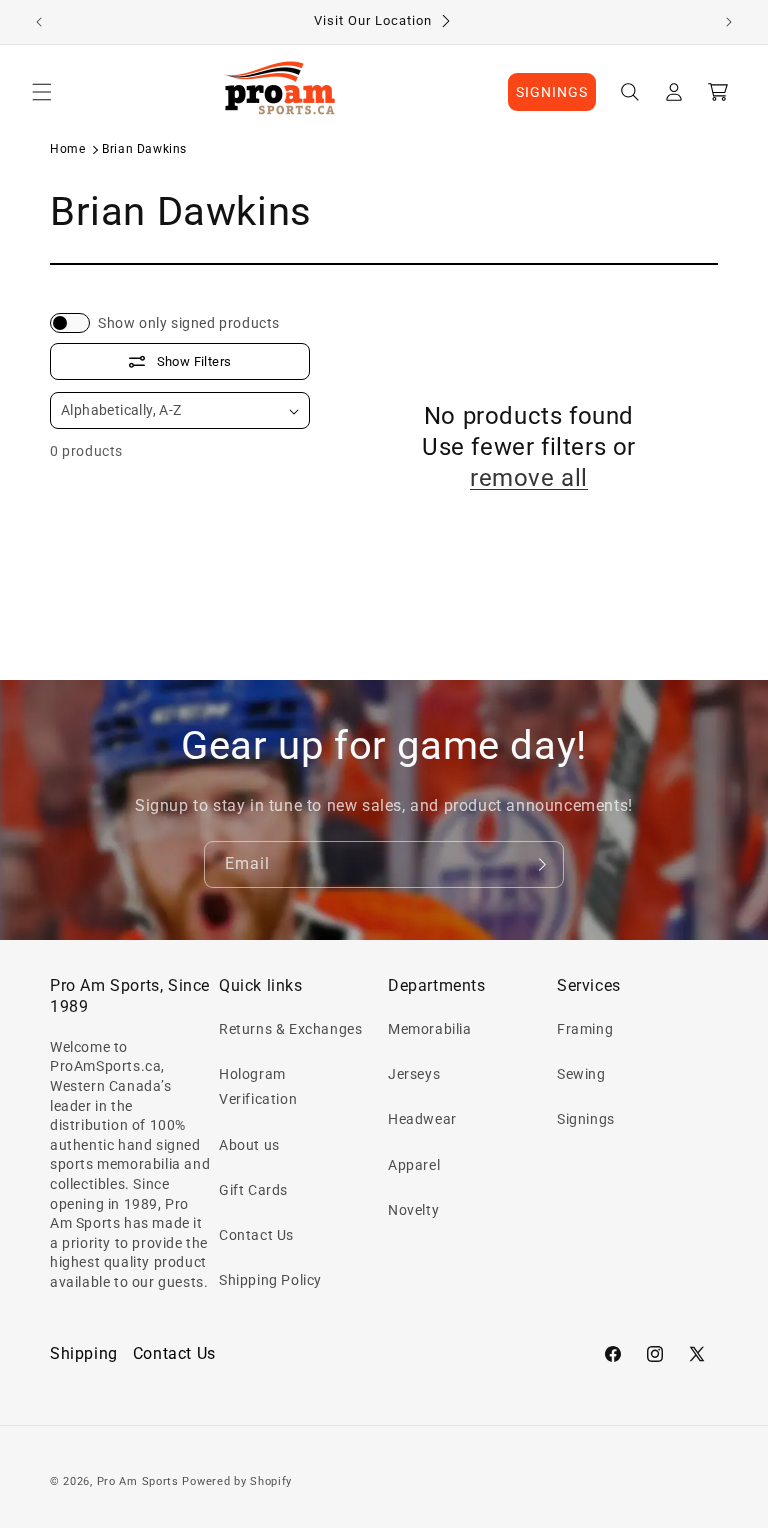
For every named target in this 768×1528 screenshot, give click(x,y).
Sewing (581, 1074)
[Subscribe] (541, 864)
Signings (586, 1119)
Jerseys (414, 1074)
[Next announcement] (729, 22)
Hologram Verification (258, 1086)
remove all (529, 478)
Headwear (422, 1119)
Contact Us (256, 1235)
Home (67, 149)
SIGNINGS (552, 92)
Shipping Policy (270, 1280)
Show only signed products (189, 323)
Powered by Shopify (237, 1481)
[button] (42, 92)
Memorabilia (430, 1029)
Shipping (84, 1353)
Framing (585, 1029)
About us (249, 1145)
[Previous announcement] (39, 22)
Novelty (413, 1210)
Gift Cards (253, 1190)
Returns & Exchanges (290, 1029)
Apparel (414, 1165)
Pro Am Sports (138, 1481)
